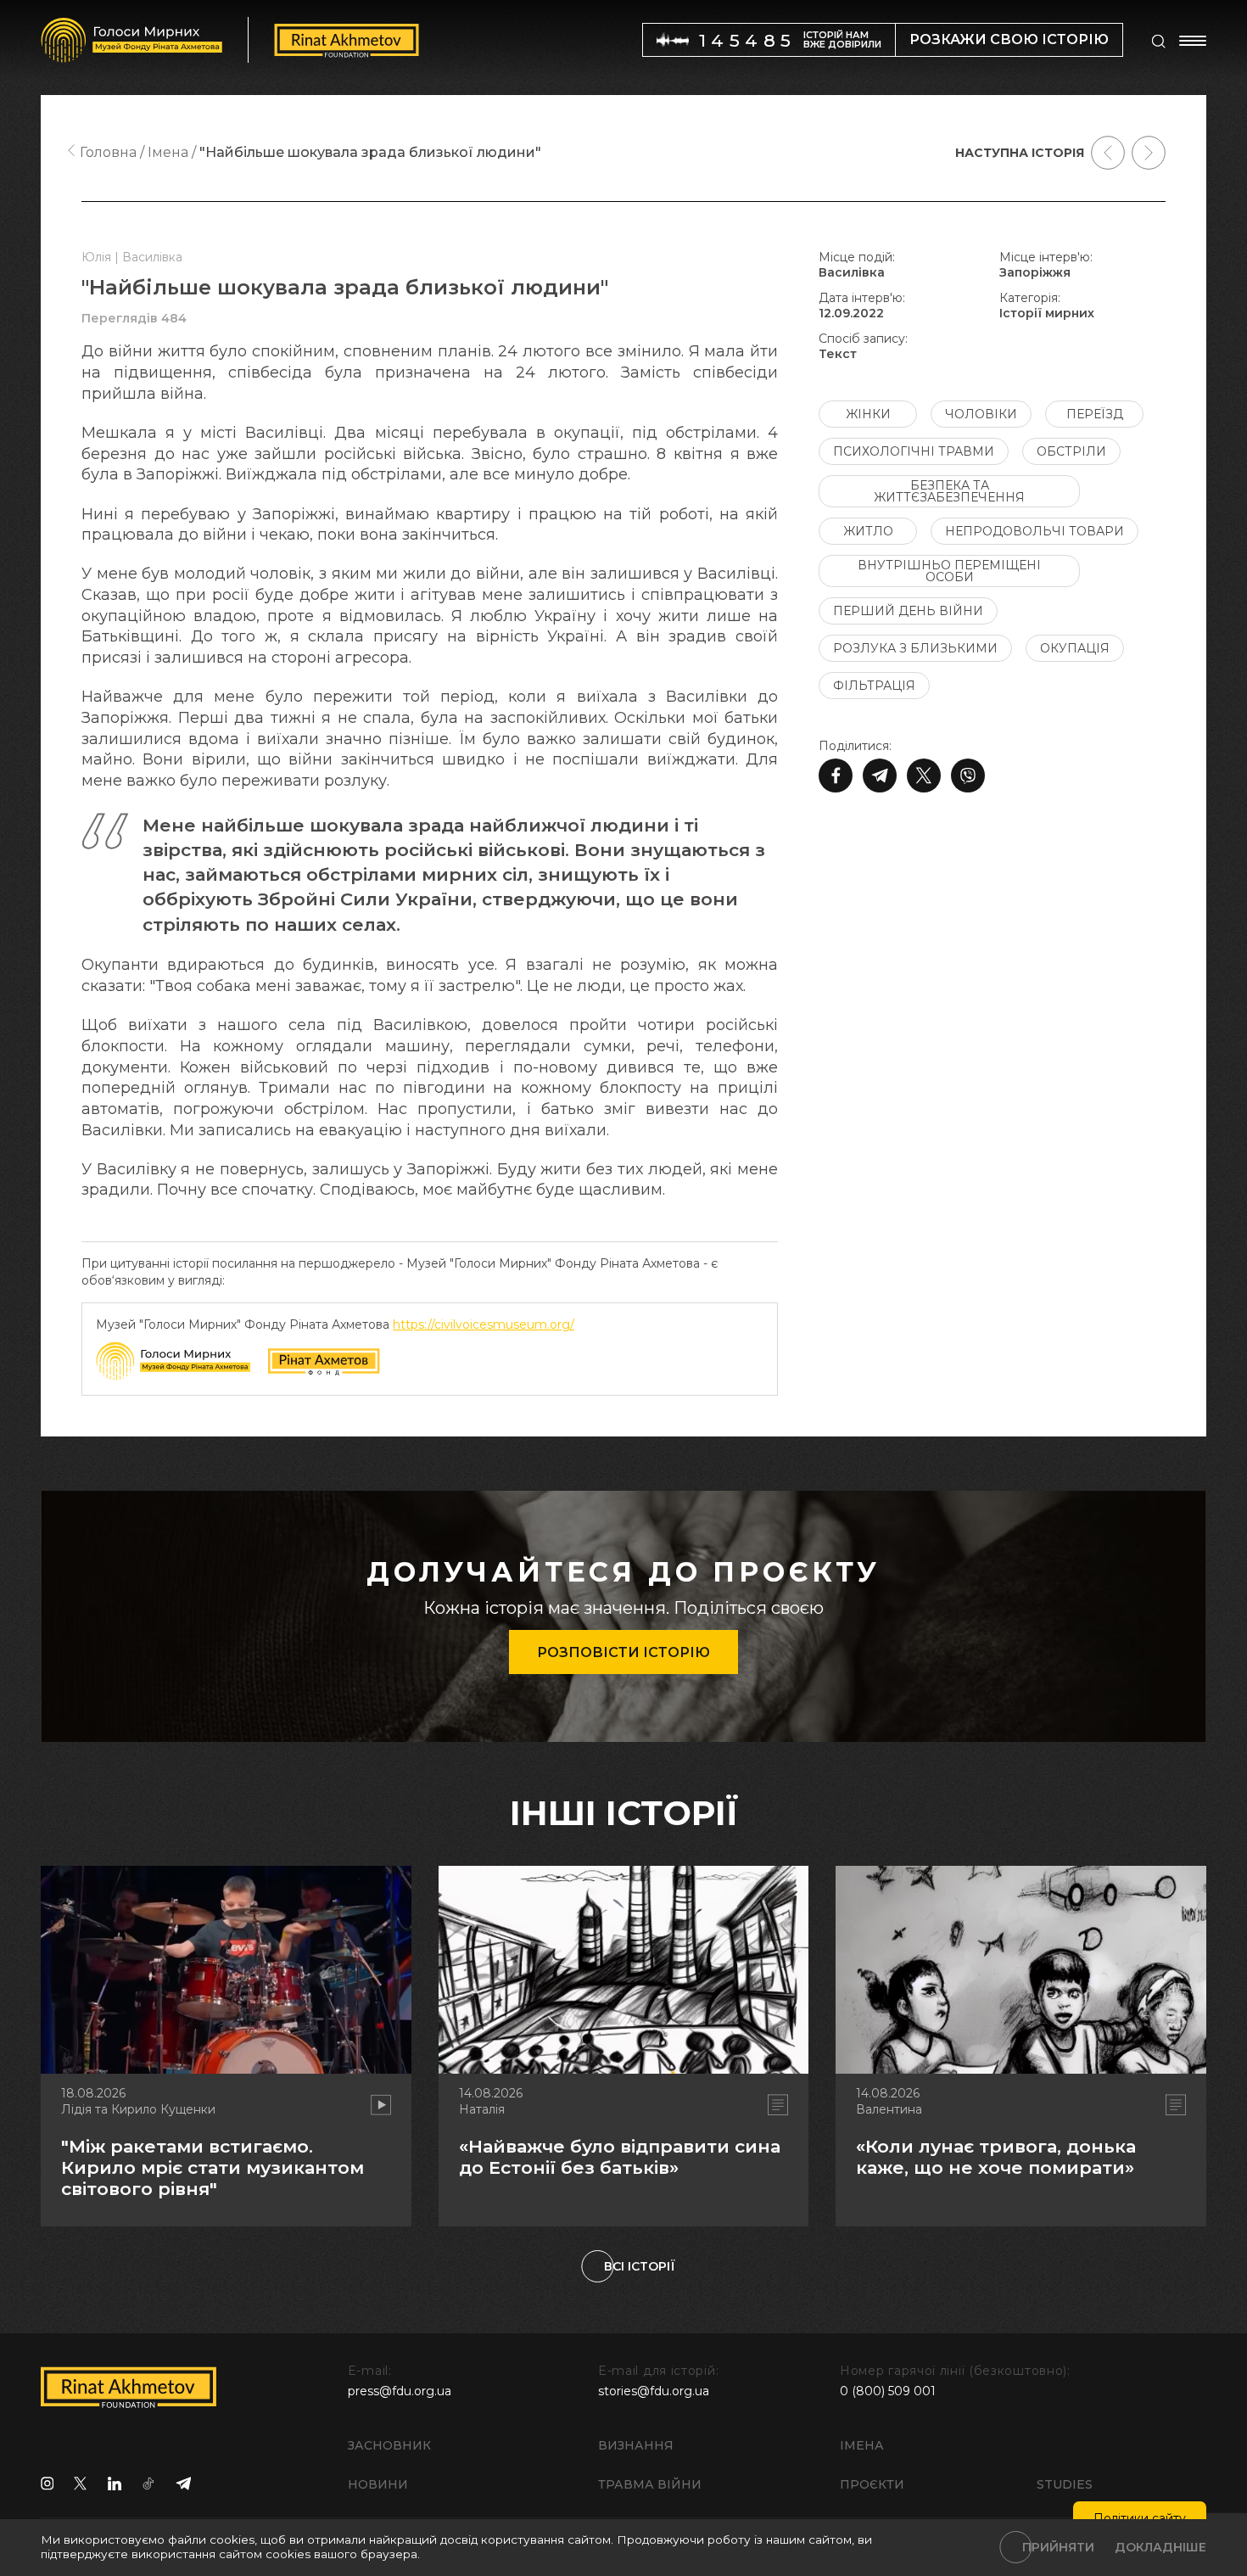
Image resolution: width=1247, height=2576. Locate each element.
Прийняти (1058, 2547)
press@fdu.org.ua (400, 2391)
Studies (1065, 2484)
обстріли (1071, 451)
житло (868, 531)
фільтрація (874, 686)
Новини (378, 2484)
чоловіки (981, 414)
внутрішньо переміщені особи (949, 571)
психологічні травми (914, 451)
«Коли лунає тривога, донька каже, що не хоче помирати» (996, 2157)
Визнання (636, 2445)
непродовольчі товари (1035, 531)
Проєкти (872, 2484)
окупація (1075, 648)
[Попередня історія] (1108, 153)
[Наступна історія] (1149, 153)
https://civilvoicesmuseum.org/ (484, 1324)
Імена (862, 2445)
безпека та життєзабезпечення (949, 491)
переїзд (1095, 414)
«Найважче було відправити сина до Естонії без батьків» (620, 2157)
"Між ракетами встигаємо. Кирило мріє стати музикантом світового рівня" (212, 2167)
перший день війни (908, 611)
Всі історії (640, 2266)
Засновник (389, 2445)
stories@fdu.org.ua (654, 2391)
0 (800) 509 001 (888, 2391)
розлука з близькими (915, 648)
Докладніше (1160, 2547)
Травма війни (650, 2484)
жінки (868, 414)
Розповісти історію (623, 1652)
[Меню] (1193, 41)
